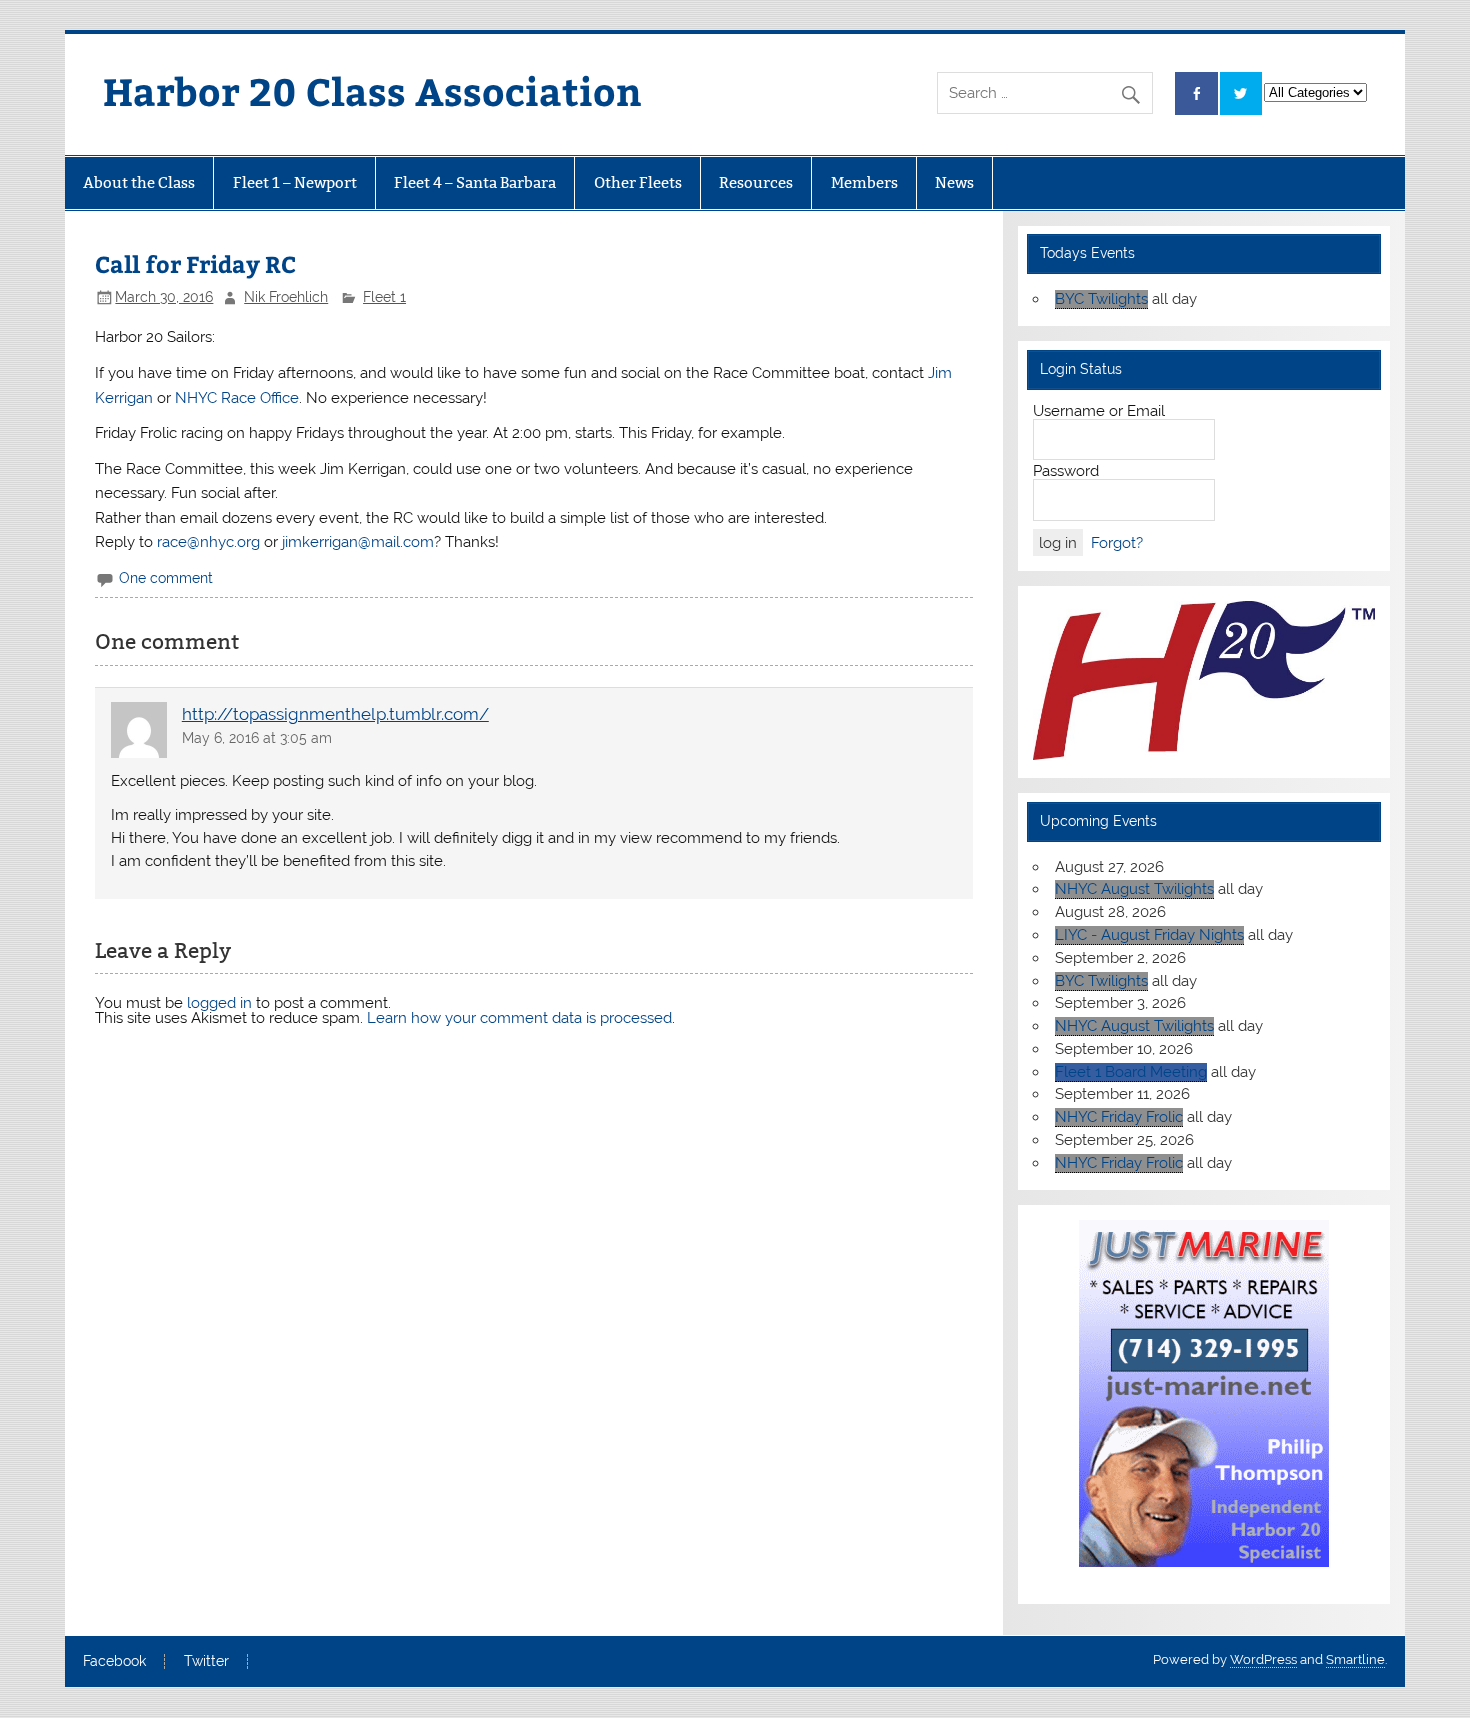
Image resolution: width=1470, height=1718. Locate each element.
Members (864, 182)
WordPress (1263, 1659)
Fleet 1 (384, 297)
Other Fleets (638, 182)
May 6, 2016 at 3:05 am (257, 738)
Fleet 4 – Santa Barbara (475, 182)
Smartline (1355, 1659)
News (954, 182)
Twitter (206, 1662)
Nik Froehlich (286, 297)
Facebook (114, 1662)
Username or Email (1099, 411)
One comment (166, 578)
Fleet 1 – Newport (295, 182)
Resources (756, 182)
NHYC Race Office (237, 398)
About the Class (139, 182)
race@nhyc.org (208, 542)
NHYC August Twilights (1134, 889)
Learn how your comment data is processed (519, 1018)
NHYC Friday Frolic (1119, 1117)
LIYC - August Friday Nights (1149, 935)
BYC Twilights (1101, 299)
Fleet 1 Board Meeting (1131, 1072)
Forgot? (1117, 543)
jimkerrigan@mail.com (358, 542)
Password (1066, 471)
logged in (219, 1003)
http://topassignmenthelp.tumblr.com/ (335, 714)
